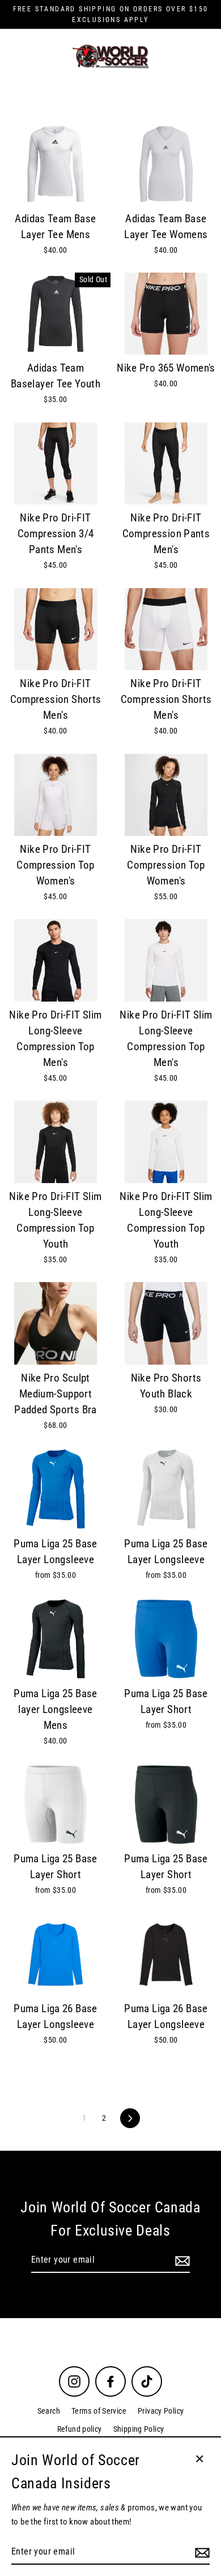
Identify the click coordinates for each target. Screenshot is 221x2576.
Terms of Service (99, 2411)
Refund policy (80, 2429)
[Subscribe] (181, 2260)
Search (49, 2411)
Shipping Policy (139, 2429)
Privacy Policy (161, 2411)
